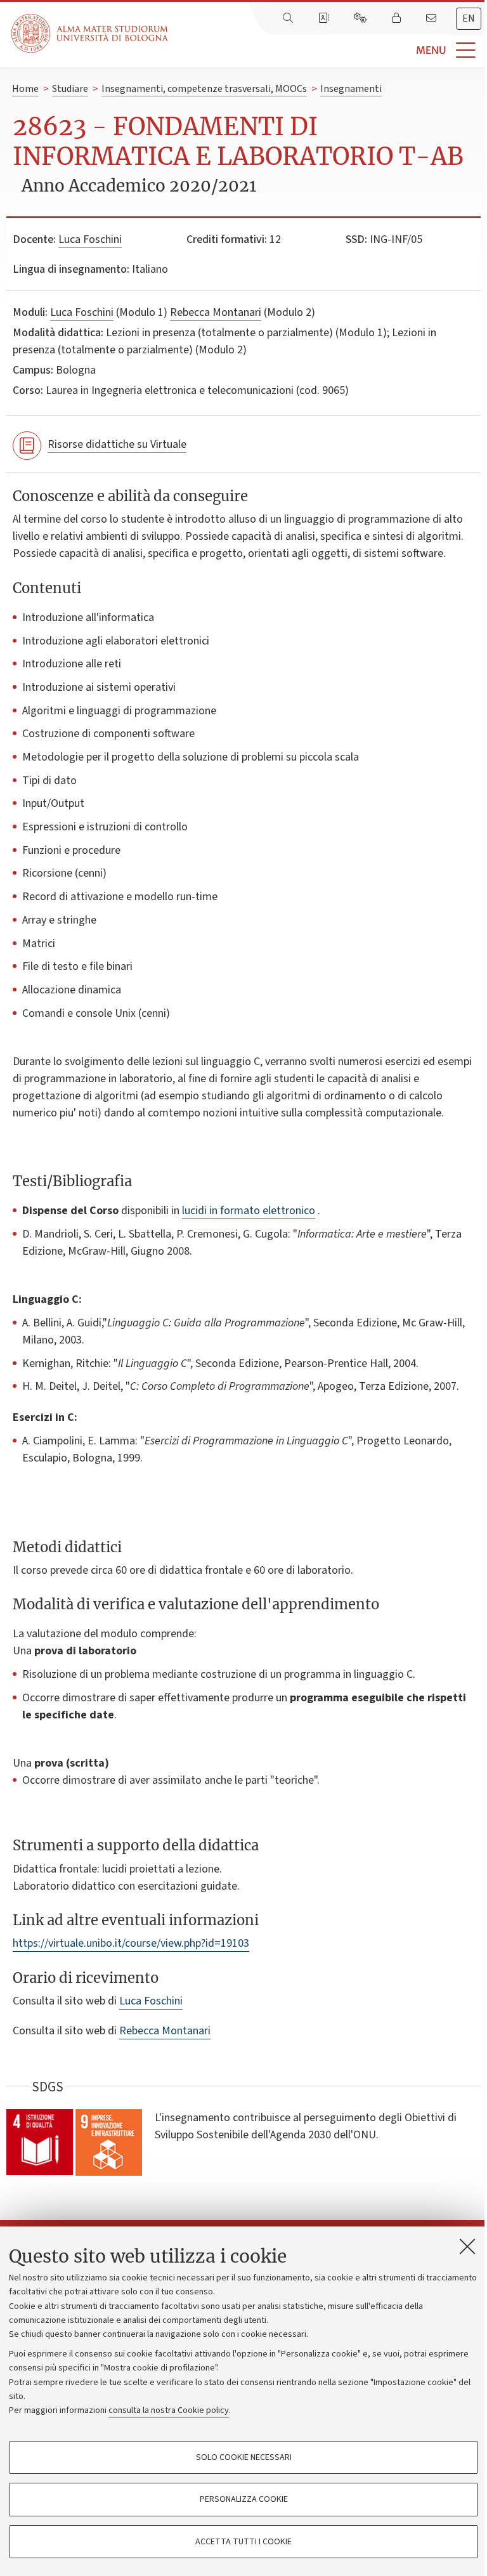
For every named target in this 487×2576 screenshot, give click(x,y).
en (469, 18)
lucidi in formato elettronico (249, 1211)
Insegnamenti (351, 89)
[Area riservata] (398, 18)
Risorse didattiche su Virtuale (117, 444)
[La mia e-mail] (432, 18)
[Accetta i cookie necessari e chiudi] (467, 2246)
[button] (328, 50)
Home (25, 89)
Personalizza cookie (244, 2499)
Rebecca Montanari (216, 312)
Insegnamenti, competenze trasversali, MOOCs (204, 89)
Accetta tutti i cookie (243, 2542)
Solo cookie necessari (244, 2457)
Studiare (70, 89)
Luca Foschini (90, 239)
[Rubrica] (325, 18)
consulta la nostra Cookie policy (169, 2410)
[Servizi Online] (361, 18)
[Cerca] (289, 18)
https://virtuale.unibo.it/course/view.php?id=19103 (131, 1943)
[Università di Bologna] (91, 33)
